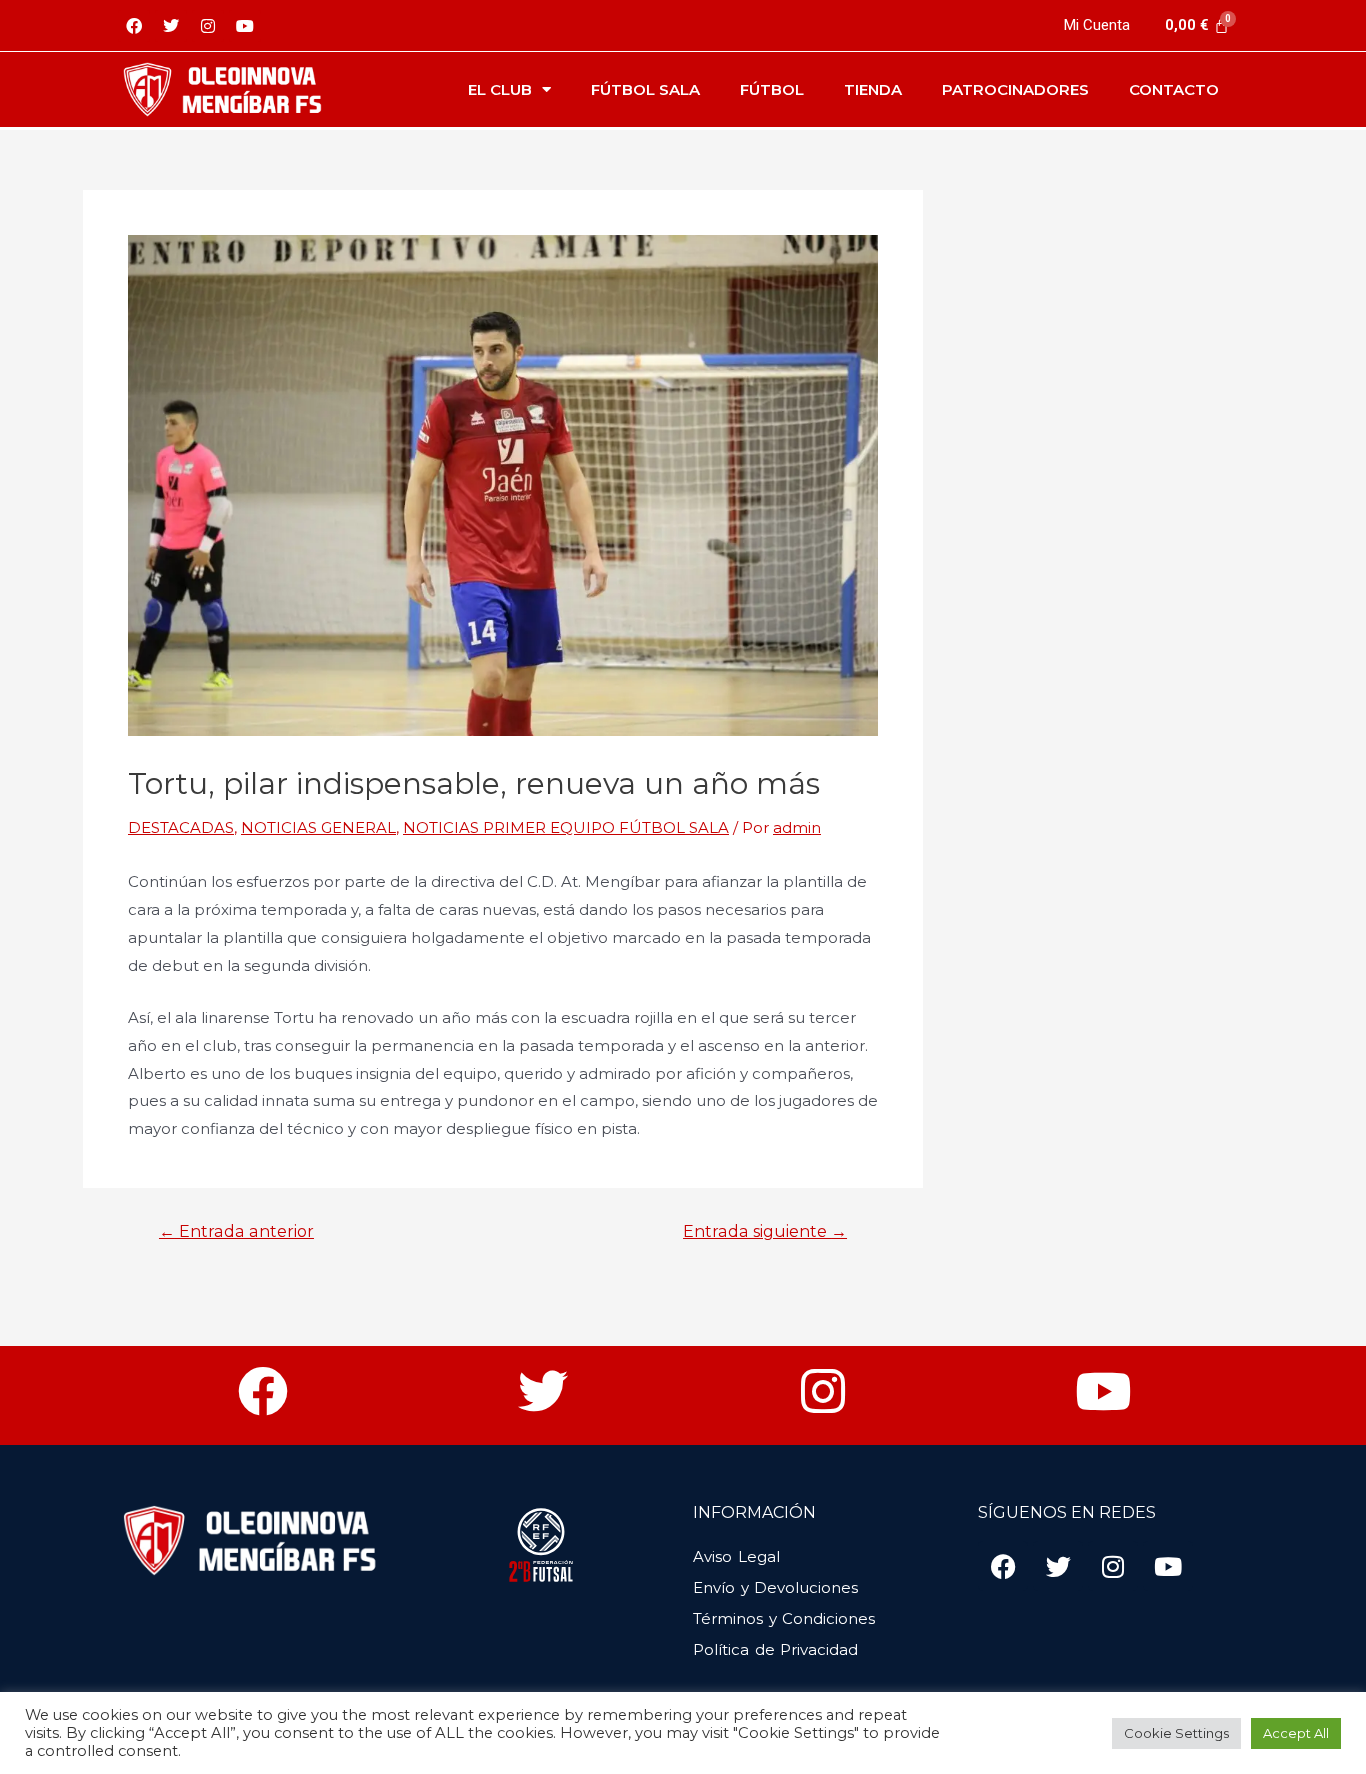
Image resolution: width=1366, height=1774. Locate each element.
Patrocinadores (1015, 89)
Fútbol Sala (645, 89)
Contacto (1174, 89)
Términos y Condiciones (784, 1618)
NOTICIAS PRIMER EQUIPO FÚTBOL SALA (566, 827)
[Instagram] (208, 26)
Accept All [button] (1296, 1733)
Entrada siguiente (765, 1232)
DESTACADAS (181, 827)
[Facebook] (134, 26)
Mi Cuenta (1097, 25)
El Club (500, 89)
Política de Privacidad (775, 1649)
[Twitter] (171, 26)
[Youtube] (245, 26)
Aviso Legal (736, 1556)
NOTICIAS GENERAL (318, 827)
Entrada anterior (236, 1232)
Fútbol (772, 89)
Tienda (873, 89)
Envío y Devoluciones (775, 1587)
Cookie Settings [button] (1176, 1733)
